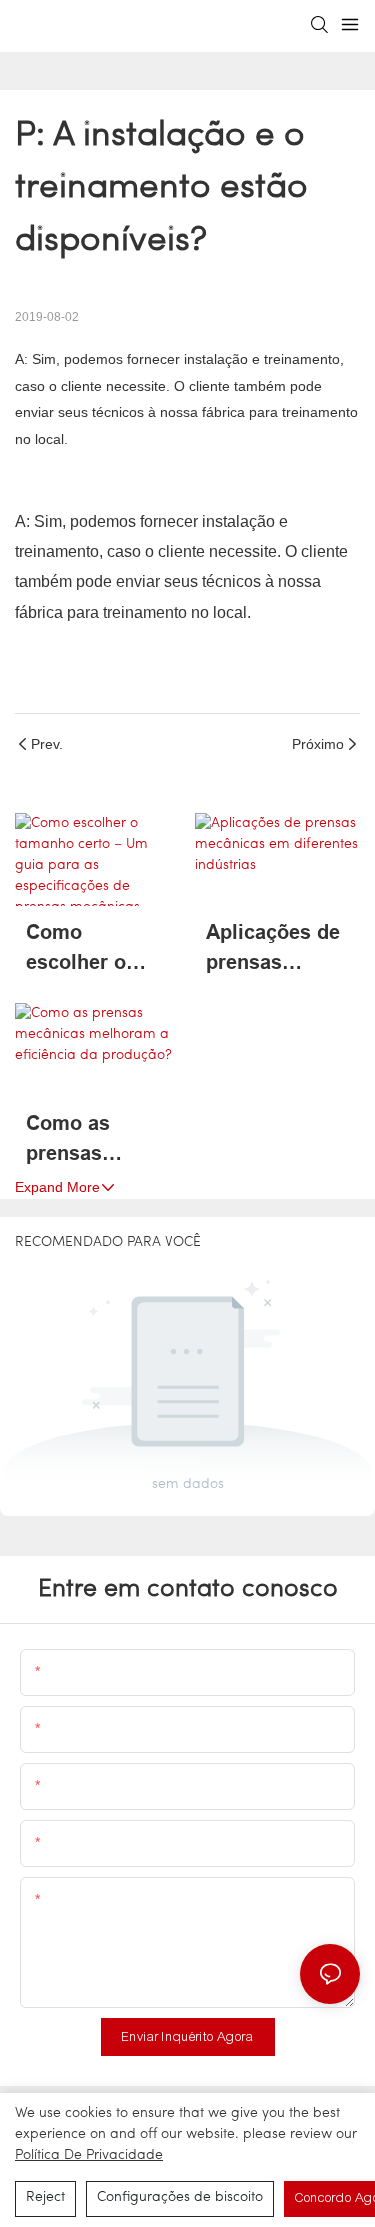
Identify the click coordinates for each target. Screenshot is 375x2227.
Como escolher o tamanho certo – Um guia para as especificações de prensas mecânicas (97, 949)
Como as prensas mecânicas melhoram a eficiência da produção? (86, 1140)
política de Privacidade (89, 2155)
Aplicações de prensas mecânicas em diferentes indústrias (274, 949)
